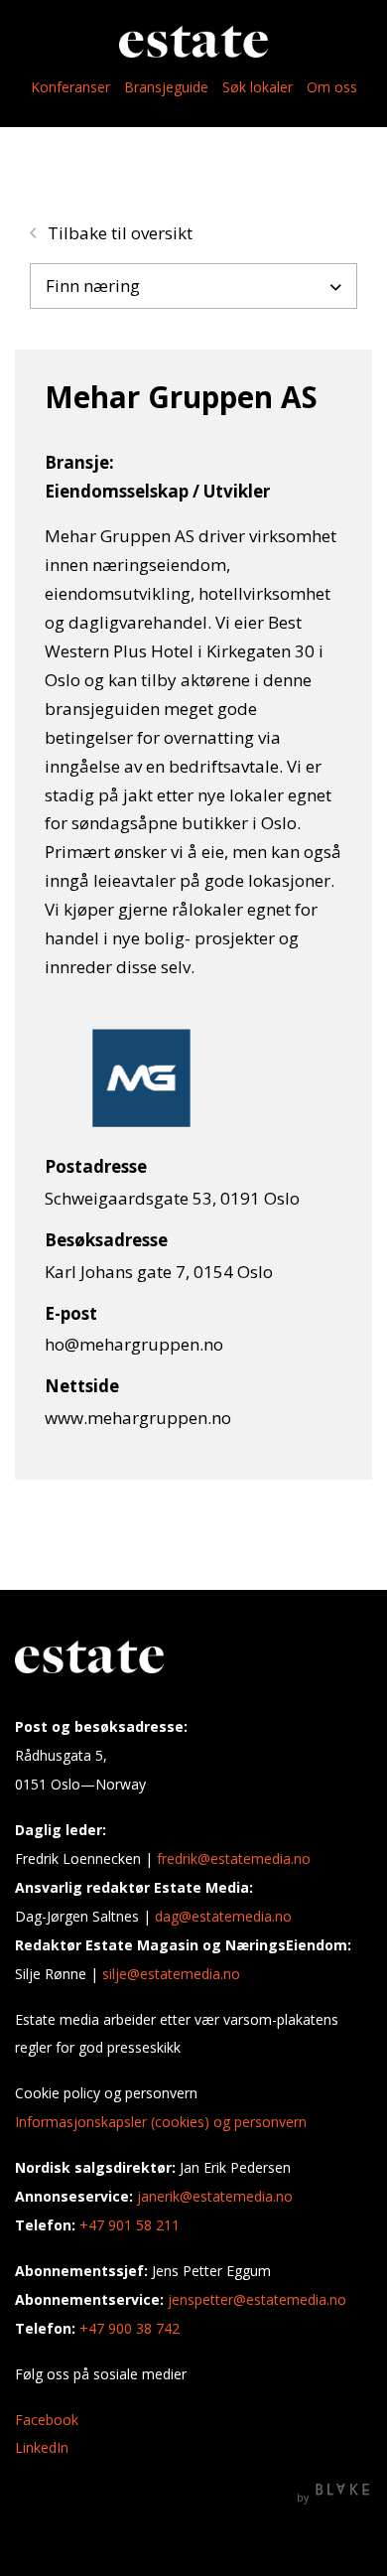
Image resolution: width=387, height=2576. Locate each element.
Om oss (332, 87)
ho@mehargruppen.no (134, 1344)
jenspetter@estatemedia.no (257, 2299)
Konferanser (70, 87)
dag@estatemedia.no (223, 1916)
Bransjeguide (166, 87)
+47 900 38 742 (129, 2328)
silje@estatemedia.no (171, 1974)
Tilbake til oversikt (118, 233)
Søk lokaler (258, 87)
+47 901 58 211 (129, 2225)
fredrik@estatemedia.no (234, 1859)
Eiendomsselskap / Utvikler (157, 491)
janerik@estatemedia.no (215, 2196)
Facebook (47, 2420)
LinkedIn (42, 2447)
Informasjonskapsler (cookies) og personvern (161, 2122)
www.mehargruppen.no (138, 1418)
